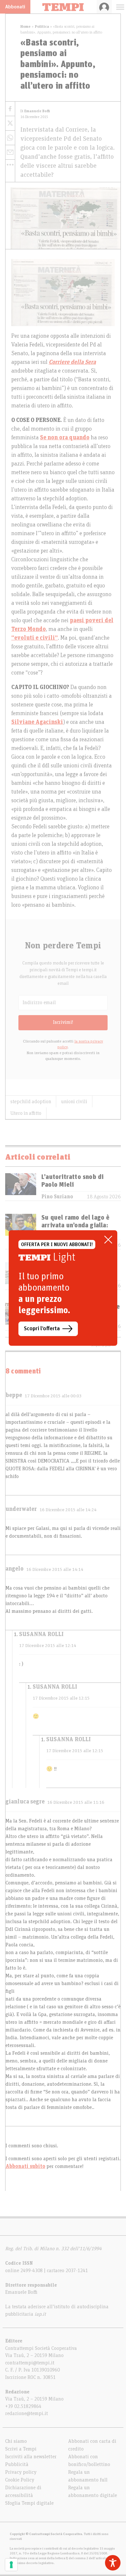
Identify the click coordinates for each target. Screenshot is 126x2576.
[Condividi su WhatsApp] (10, 138)
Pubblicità (17, 2464)
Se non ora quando (65, 438)
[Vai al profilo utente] (104, 7)
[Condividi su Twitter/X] (10, 123)
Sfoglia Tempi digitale (29, 2503)
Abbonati (15, 7)
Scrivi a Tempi (21, 2449)
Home (26, 26)
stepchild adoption (31, 1102)
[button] (10, 165)
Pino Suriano (57, 1197)
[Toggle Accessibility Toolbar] (113, 2563)
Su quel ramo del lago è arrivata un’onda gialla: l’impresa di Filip (76, 1225)
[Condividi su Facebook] (10, 109)
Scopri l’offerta (42, 1329)
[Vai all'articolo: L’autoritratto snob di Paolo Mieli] (21, 1187)
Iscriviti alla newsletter (31, 2457)
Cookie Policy (20, 2480)
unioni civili (74, 1102)
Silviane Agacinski (37, 722)
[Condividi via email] (10, 152)
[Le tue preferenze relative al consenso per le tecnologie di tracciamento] (11, 2565)
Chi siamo (16, 2441)
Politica (42, 26)
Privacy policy (21, 2472)
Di (35, 111)
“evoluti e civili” (35, 638)
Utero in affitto (26, 1113)
